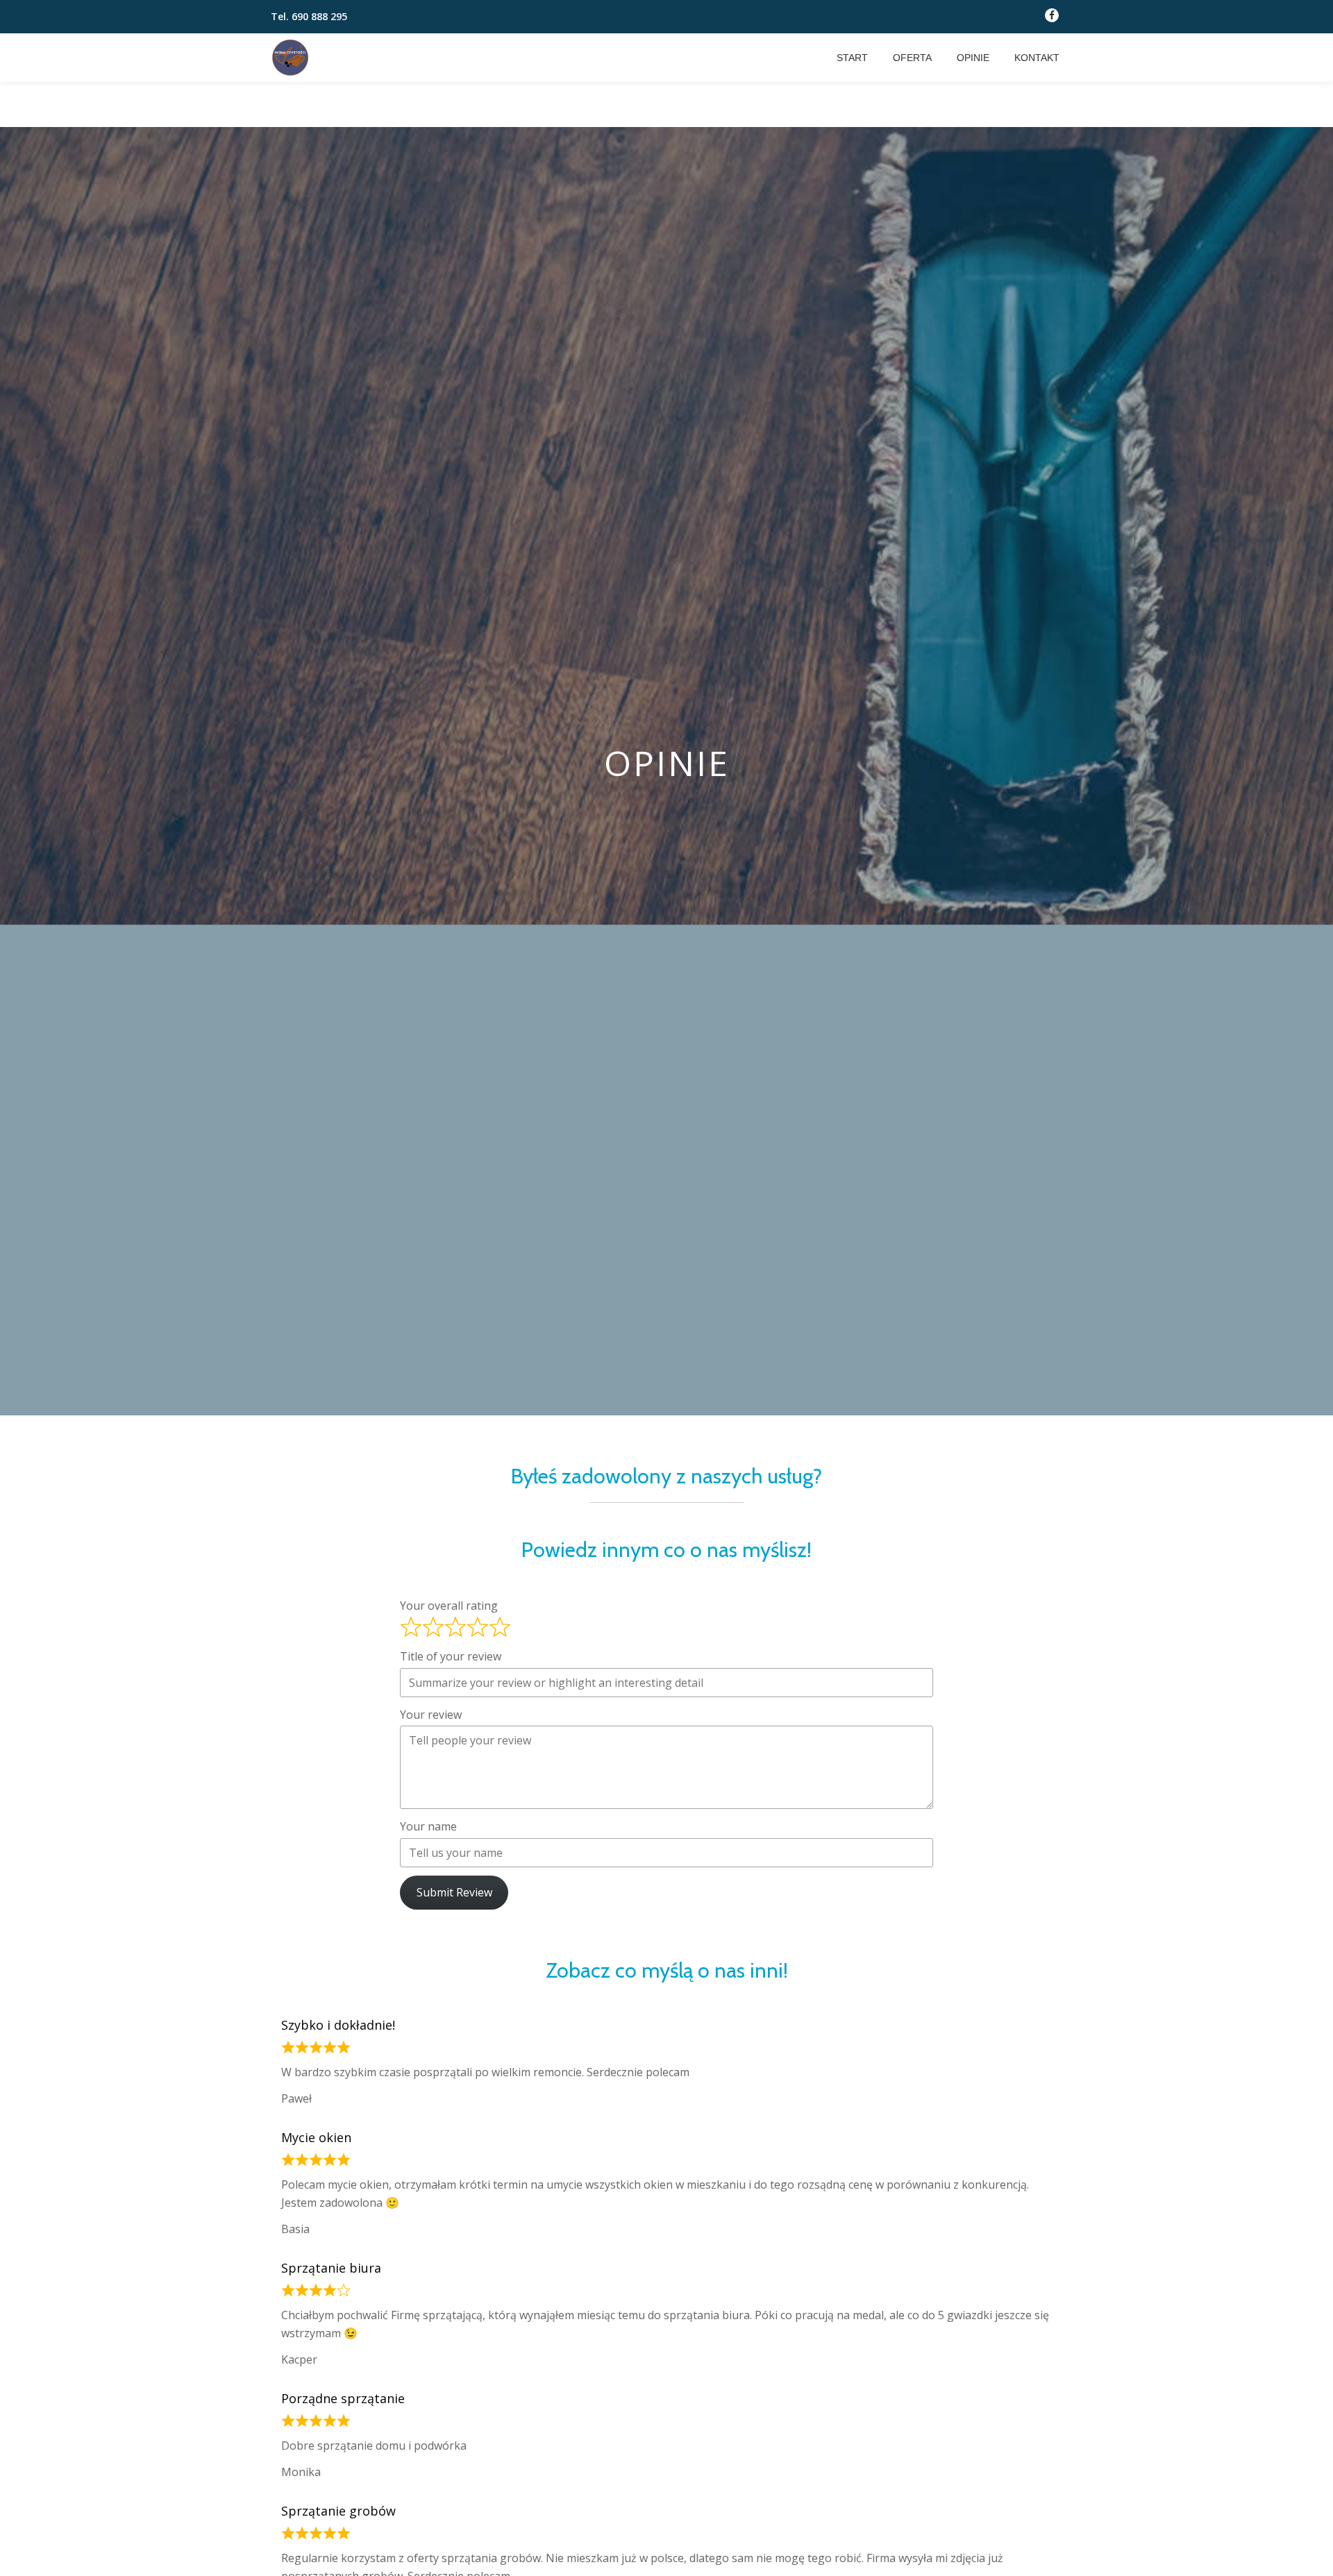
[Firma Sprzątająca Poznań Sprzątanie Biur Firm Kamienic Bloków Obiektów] (293, 58)
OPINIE (973, 58)
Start (852, 58)
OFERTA (912, 58)
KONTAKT (1037, 58)
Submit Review (454, 1892)
